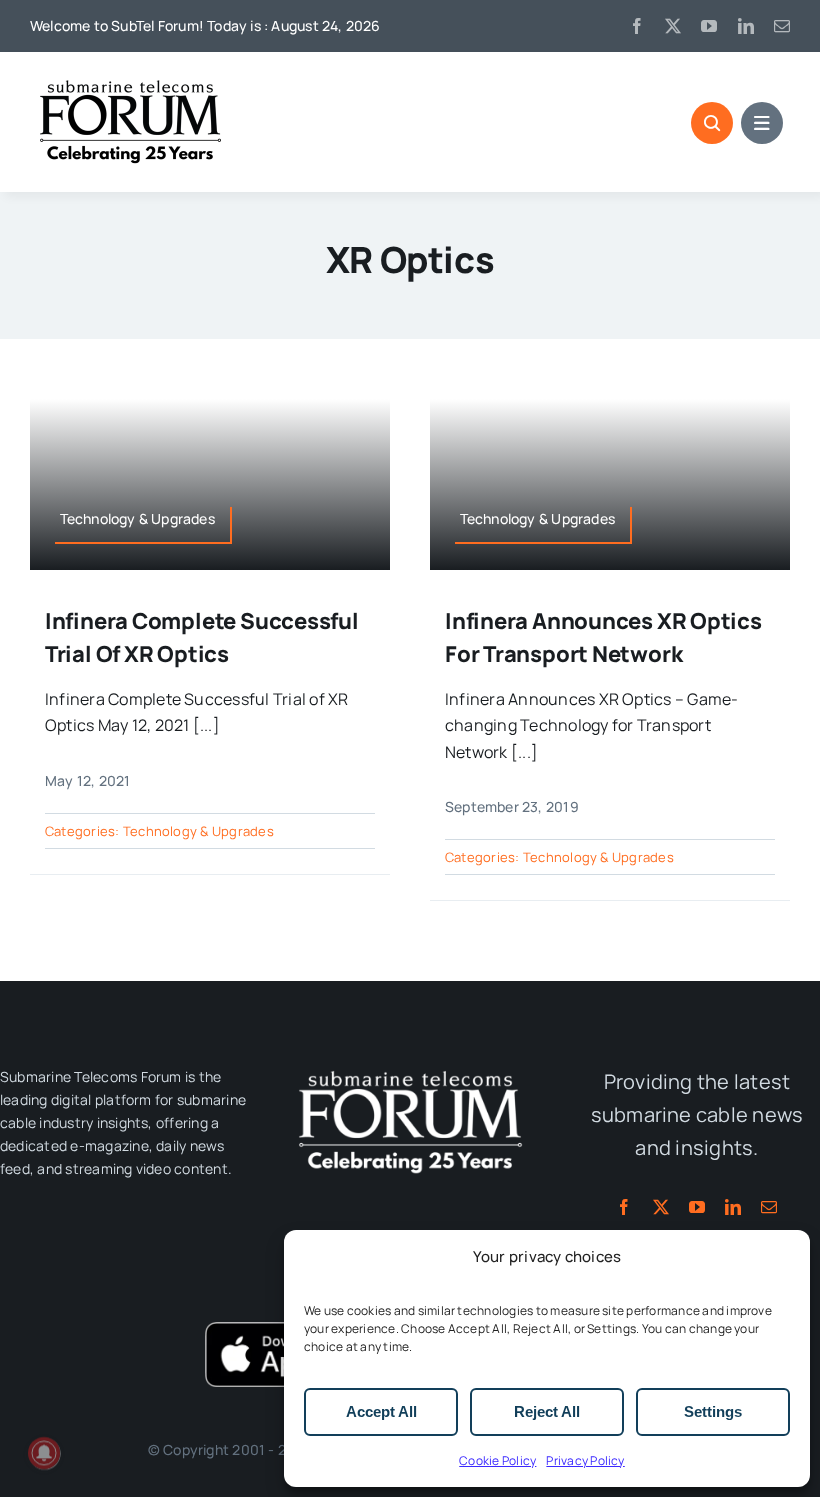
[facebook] (637, 26)
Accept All (381, 1411)
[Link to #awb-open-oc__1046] (712, 123)
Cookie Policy (497, 1460)
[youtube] (709, 26)
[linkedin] (746, 26)
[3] (410, 1069)
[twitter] (673, 26)
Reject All (547, 1411)
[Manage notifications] (44, 1453)
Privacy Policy (585, 1460)
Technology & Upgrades (198, 831)
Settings (713, 1411)
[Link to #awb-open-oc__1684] (762, 123)
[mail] (782, 26)
